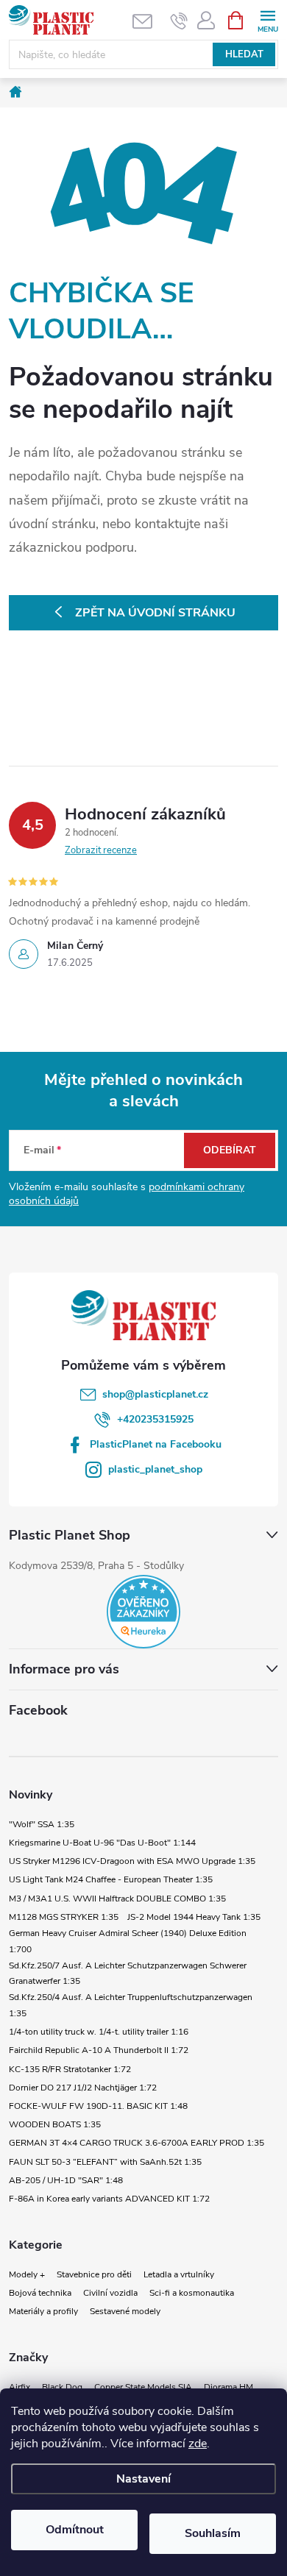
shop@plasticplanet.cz (155, 1394)
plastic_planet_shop (155, 1469)
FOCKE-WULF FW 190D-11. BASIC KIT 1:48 (98, 2106)
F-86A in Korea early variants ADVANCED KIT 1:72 (109, 2199)
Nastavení (143, 2479)
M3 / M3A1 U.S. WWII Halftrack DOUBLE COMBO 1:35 (117, 1899)
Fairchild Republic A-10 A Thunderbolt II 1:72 (99, 2050)
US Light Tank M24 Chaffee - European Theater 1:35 (111, 1879)
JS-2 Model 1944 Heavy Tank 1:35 (194, 1917)
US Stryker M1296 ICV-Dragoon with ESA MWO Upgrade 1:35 (132, 1861)
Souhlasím (213, 2533)
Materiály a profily (43, 2311)
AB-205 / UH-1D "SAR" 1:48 (66, 2180)
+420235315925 (155, 1419)
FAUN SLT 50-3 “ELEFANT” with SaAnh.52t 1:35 (105, 2162)
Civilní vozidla (110, 2293)
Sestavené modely (125, 2311)
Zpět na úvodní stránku (155, 613)
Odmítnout (75, 2530)
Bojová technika (40, 2293)
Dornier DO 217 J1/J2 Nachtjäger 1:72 (83, 2088)
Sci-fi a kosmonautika (192, 2293)
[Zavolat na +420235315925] (179, 21)
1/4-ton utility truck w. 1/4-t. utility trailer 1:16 (99, 2032)
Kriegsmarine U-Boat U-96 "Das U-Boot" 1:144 (102, 1843)
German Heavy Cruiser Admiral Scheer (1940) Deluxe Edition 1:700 (128, 1941)
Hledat (244, 54)
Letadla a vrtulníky (179, 2274)
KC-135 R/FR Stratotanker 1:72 (70, 2069)
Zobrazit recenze (101, 850)
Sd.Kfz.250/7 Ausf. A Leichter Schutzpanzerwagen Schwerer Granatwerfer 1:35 (128, 1974)
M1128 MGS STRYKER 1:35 (64, 1917)
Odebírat (230, 1150)
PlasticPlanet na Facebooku (156, 1444)
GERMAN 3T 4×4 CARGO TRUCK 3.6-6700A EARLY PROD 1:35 (137, 2143)
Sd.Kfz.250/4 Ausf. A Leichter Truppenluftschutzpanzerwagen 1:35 (131, 2005)
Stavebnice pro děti (94, 2274)
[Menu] (267, 19)
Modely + (27, 2274)
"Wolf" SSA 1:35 (42, 1824)
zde (198, 2444)
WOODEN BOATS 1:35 (55, 2124)
